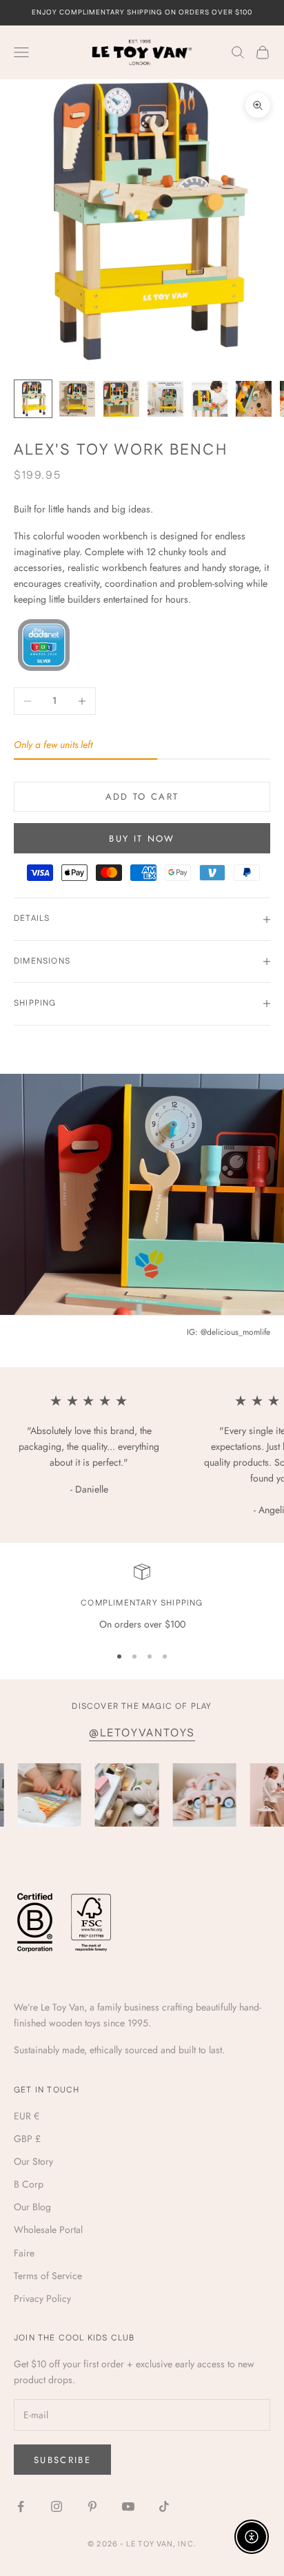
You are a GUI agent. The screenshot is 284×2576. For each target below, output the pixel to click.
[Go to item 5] (210, 399)
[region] (142, 1598)
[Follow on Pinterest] (92, 2506)
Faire (24, 2253)
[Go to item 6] (254, 399)
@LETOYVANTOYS (142, 1733)
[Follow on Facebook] (21, 2506)
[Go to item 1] (33, 399)
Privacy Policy (42, 2298)
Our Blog (32, 2207)
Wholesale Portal (48, 2230)
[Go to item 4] (165, 399)
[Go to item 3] (121, 399)
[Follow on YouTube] (128, 2506)
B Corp (29, 2184)
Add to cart (142, 797)
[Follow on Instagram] (57, 2506)
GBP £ (27, 2139)
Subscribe (62, 2460)
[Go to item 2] (77, 399)
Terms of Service (48, 2276)
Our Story (33, 2161)
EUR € (27, 2116)
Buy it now (142, 839)
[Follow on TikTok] (164, 2506)
